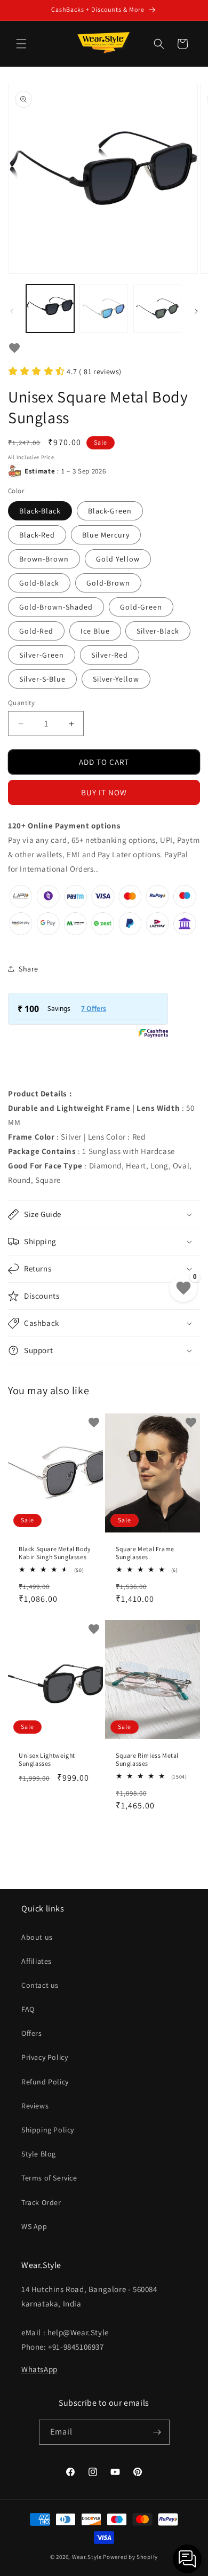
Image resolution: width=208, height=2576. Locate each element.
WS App (34, 2226)
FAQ (28, 2009)
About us (37, 1937)
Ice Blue (95, 631)
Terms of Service (49, 2178)
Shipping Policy (48, 2130)
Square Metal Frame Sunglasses (145, 1553)
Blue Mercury (106, 535)
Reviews (35, 2106)
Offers (32, 2033)
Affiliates (37, 1961)
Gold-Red (36, 631)
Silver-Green (42, 655)
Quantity (21, 703)
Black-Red (37, 535)
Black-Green (110, 511)
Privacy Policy (45, 2057)
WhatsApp (39, 2369)
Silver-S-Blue (42, 679)
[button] (21, 44)
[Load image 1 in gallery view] (50, 309)
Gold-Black (39, 583)
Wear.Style (87, 2557)
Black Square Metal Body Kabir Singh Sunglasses (55, 1553)
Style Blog (39, 2154)
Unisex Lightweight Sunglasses (47, 1760)
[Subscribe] (157, 2432)
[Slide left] (12, 311)
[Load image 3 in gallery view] (157, 309)
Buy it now (104, 792)
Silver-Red (110, 655)
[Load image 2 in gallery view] (103, 309)
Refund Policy (45, 2082)
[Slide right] (196, 311)
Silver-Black (158, 631)
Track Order (41, 2202)
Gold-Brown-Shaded (56, 607)
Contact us (40, 1985)
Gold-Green (141, 607)
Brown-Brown (44, 559)
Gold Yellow (118, 559)
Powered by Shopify (130, 2557)
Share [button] (29, 969)
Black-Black (40, 511)
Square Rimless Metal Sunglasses (147, 1760)
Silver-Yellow (116, 679)
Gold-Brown (108, 583)
